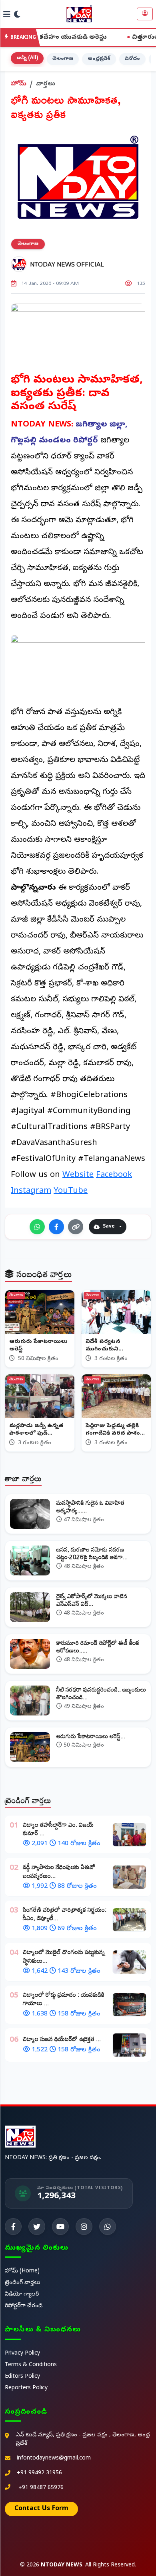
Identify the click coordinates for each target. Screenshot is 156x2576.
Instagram (31, 1191)
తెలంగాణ (63, 59)
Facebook (114, 1175)
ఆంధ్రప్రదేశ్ (99, 59)
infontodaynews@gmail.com (54, 2459)
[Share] (76, 1227)
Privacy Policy (22, 2354)
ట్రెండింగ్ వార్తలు (23, 2283)
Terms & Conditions (31, 2365)
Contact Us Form (41, 2509)
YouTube (71, 1191)
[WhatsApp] (37, 1227)
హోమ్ (19, 84)
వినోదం (132, 59)
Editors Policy (22, 2377)
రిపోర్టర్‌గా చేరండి (24, 2306)
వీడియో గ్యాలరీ (22, 2295)
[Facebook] (56, 1227)
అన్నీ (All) (27, 58)
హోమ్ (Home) (22, 2271)
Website (78, 1175)
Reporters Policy (26, 2388)
